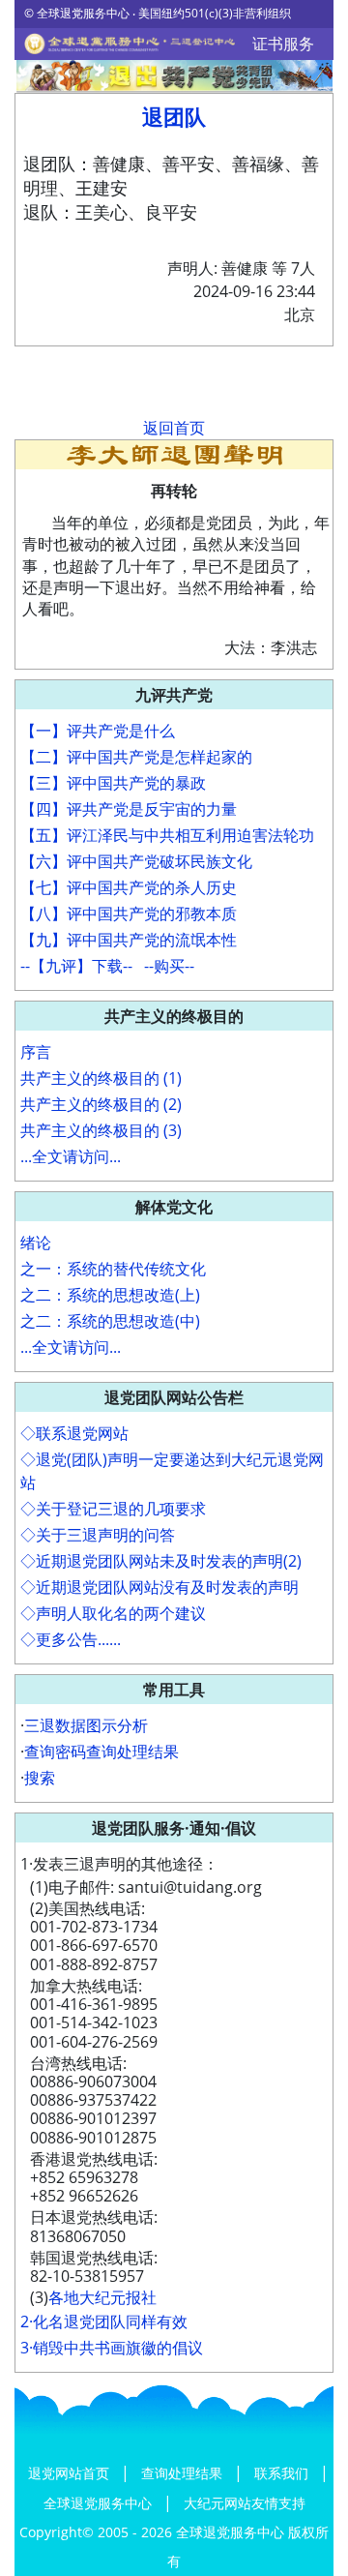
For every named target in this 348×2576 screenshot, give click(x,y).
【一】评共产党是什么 (98, 731)
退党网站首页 (71, 2473)
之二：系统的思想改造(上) (110, 1295)
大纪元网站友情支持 (245, 2503)
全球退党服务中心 (100, 2503)
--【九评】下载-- (76, 966)
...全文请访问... (71, 1156)
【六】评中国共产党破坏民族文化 (136, 861)
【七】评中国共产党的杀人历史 (129, 887)
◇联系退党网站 (74, 1433)
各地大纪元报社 (102, 2297)
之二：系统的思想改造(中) (110, 1321)
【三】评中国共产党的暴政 (113, 783)
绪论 (36, 1243)
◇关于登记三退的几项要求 (113, 1509)
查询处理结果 (184, 2473)
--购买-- (169, 966)
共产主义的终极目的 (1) (101, 1078)
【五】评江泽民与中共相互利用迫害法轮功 (167, 835)
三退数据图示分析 (86, 1725)
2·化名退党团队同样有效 (104, 2321)
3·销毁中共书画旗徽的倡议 (112, 2348)
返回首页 (174, 428)
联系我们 (283, 2473)
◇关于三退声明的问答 (98, 1535)
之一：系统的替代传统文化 (113, 1269)
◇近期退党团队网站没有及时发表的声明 (159, 1587)
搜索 (40, 1778)
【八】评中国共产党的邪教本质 (129, 914)
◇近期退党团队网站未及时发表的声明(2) (161, 1561)
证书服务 (283, 44)
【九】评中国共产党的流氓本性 (129, 940)
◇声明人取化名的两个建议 (113, 1613)
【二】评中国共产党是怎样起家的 (136, 757)
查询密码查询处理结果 (101, 1752)
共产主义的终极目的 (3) (101, 1130)
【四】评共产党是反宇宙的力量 (129, 809)
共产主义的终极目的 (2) (101, 1104)
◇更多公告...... (71, 1639)
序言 (36, 1052)
